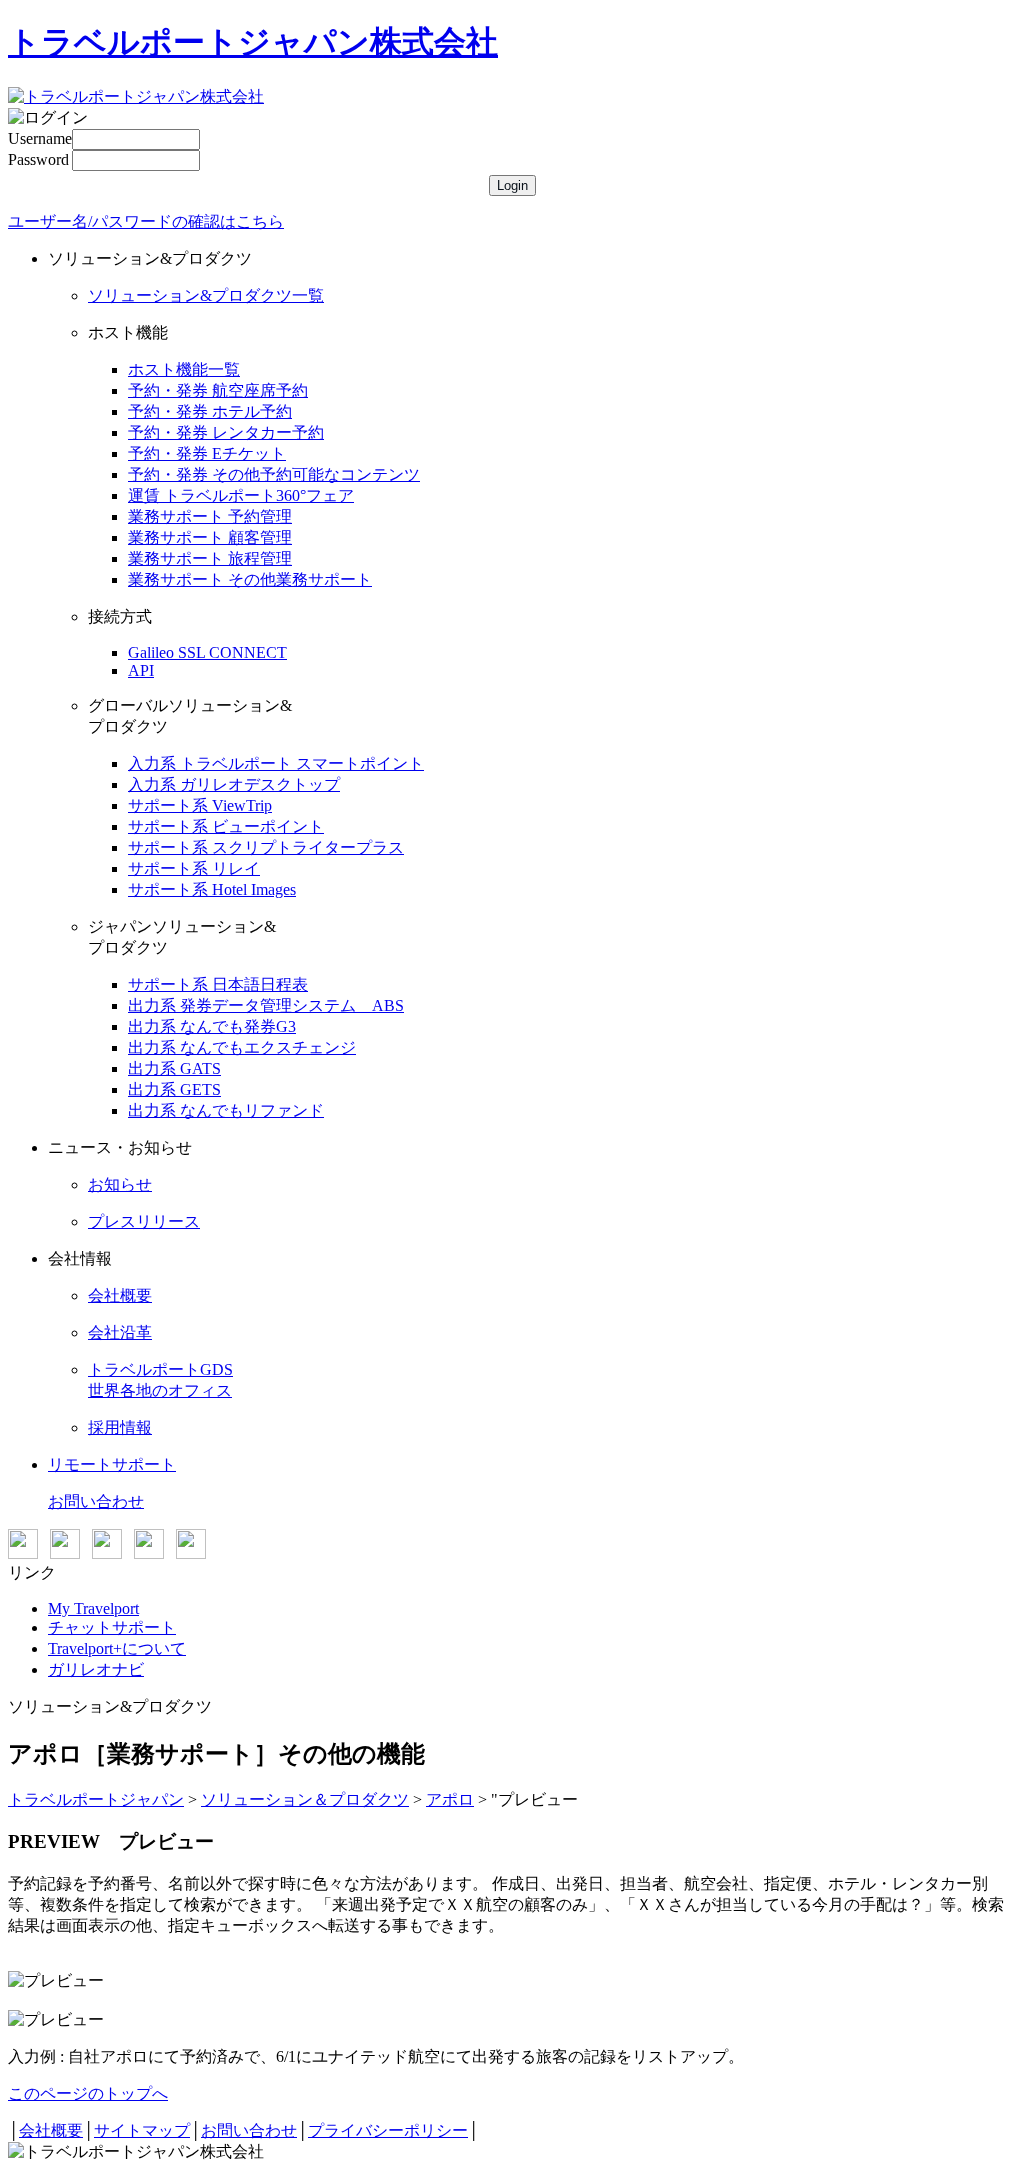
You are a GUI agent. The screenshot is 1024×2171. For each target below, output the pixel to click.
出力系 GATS (174, 1068)
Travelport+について (117, 1648)
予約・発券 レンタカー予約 (226, 432)
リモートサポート (112, 1464)
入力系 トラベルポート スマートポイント (276, 763)
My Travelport (93, 1608)
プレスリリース (144, 1221)
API (141, 670)
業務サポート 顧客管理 (210, 537)
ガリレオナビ (96, 1669)
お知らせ (120, 1184)
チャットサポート (112, 1627)
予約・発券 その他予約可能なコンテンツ (274, 474)
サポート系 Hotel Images (212, 889)
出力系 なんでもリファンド (226, 1110)
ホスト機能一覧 (184, 369)
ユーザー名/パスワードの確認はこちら (146, 221)
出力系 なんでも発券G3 (212, 1026)
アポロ (450, 1799)
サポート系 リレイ (194, 868)
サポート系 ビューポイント (226, 826)
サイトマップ (142, 2130)
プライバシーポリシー (388, 2130)
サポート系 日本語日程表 (218, 984)
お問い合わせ (96, 1501)
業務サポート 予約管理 (210, 516)
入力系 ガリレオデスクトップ (234, 784)
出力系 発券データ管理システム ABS (266, 1005)
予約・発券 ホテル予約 (210, 411)
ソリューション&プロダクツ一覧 (206, 295)
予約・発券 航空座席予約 (218, 390)
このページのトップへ (88, 2093)
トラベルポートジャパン (96, 1799)
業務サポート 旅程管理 (210, 558)
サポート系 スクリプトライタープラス (266, 847)
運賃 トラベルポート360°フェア (241, 495)
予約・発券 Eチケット (207, 453)
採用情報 (120, 1427)
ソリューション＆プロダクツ (305, 1799)
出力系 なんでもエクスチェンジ (242, 1047)
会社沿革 (120, 1332)
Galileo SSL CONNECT (207, 652)
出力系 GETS (174, 1089)
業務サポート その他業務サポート (250, 579)
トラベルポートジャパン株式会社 (253, 42)
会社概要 (120, 1295)
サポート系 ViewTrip (200, 805)
